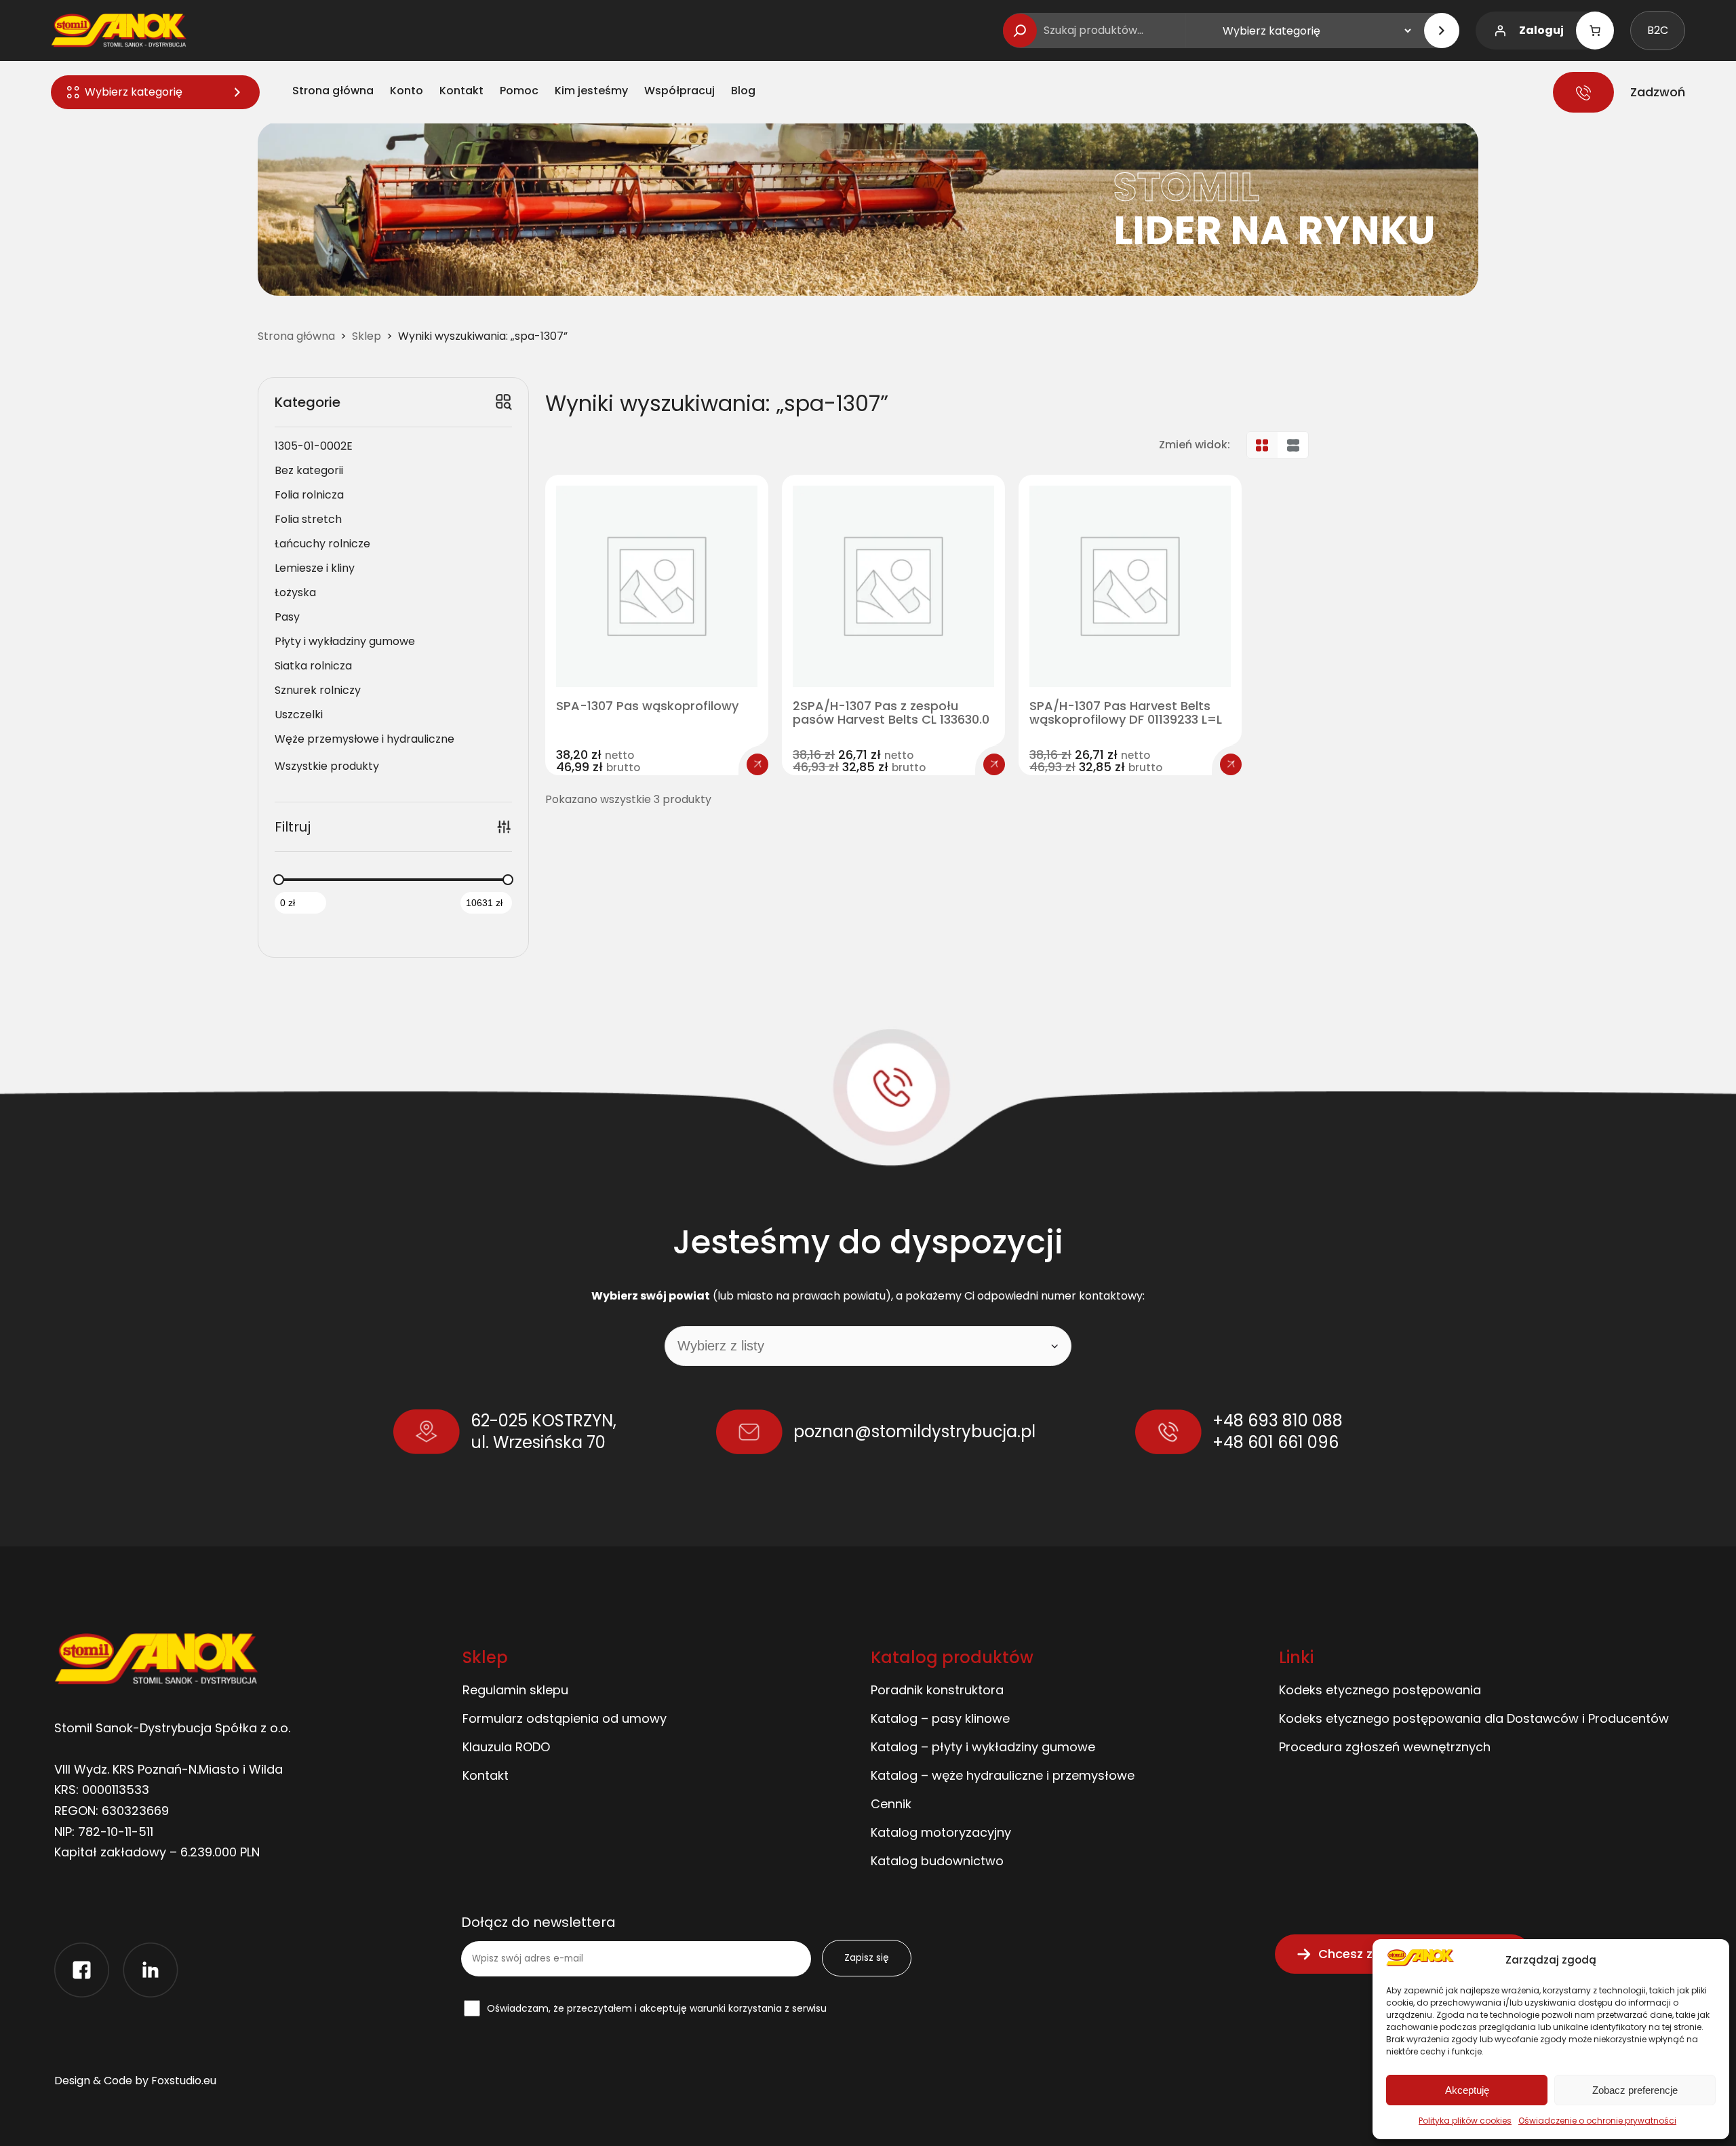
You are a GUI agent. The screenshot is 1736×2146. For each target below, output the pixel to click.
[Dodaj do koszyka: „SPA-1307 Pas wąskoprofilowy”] (757, 764)
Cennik (891, 1804)
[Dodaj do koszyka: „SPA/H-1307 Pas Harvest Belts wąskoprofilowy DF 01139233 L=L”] (1231, 764)
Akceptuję (1467, 2090)
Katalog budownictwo (937, 1861)
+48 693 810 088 (1278, 1421)
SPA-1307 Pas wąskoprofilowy (647, 706)
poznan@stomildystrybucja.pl (914, 1431)
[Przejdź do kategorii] (1442, 31)
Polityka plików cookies (1465, 2121)
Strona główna (296, 336)
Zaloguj (1541, 30)
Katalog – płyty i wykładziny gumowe (983, 1747)
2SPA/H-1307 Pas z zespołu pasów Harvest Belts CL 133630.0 (891, 713)
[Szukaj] (1020, 31)
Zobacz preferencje (1635, 2090)
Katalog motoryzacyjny (941, 1832)
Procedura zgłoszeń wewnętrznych (1385, 1747)
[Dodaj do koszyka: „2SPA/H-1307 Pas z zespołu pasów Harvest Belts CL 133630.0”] (994, 764)
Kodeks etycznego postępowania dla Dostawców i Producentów (1474, 1718)
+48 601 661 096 (1276, 1442)
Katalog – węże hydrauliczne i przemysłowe (1003, 1775)
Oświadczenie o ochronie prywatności (1597, 2121)
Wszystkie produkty (327, 766)
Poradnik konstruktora (937, 1690)
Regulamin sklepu (515, 1690)
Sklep (367, 336)
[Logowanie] (1500, 31)
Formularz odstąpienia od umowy (565, 1718)
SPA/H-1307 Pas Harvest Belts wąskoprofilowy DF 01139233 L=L (1126, 713)
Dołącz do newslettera (538, 1923)
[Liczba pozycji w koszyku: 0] (1595, 31)
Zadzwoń (1658, 92)
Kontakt (486, 1775)
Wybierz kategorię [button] (134, 92)
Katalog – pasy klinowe (940, 1718)
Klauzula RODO (506, 1747)
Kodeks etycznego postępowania (1380, 1690)
